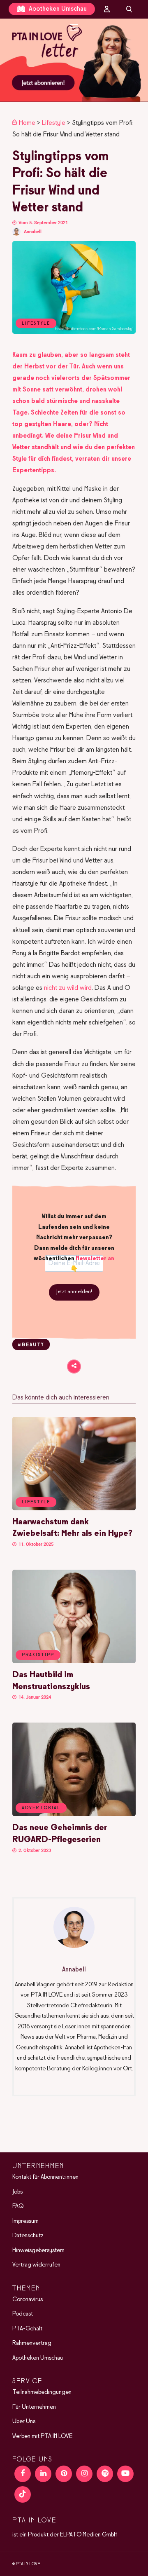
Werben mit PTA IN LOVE (42, 2436)
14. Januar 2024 (34, 1697)
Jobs (17, 2192)
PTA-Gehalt (27, 2328)
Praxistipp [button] (38, 1655)
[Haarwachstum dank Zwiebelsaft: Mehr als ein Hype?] (74, 1509)
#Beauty (31, 1345)
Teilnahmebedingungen (42, 2392)
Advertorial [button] (41, 1808)
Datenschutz (28, 2236)
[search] (129, 9)
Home (27, 123)
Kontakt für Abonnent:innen (45, 2177)
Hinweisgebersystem (38, 2250)
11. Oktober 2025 (35, 1544)
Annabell (33, 232)
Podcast (23, 2314)
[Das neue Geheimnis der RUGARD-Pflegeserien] (74, 1814)
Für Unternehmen (34, 2407)
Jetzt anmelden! (74, 1292)
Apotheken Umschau (57, 9)
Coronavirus (28, 2299)
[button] (74, 60)
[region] (74, 60)
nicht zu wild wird (68, 988)
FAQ (18, 2206)
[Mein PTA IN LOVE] (107, 9)
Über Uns (24, 2421)
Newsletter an (95, 1259)
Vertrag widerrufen (36, 2265)
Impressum (25, 2221)
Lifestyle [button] (36, 1502)
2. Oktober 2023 (34, 1851)
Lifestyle (54, 123)
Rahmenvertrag (32, 2343)
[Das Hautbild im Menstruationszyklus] (74, 1662)
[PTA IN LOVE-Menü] (74, 27)
